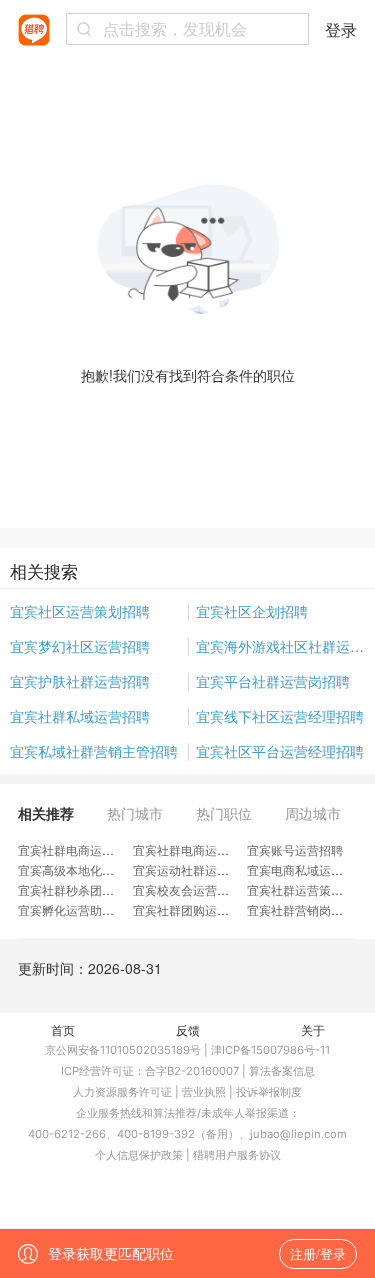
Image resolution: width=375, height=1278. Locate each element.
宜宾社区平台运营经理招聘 (280, 751)
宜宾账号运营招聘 (295, 849)
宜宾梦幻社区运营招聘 (80, 646)
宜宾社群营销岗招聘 (301, 909)
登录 (341, 29)
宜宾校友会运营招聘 (187, 889)
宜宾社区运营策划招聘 (80, 611)
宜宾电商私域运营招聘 (307, 869)
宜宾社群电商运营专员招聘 (90, 849)
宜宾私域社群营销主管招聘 (94, 751)
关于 (313, 1029)
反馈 (188, 1029)
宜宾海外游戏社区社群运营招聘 (281, 646)
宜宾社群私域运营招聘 (80, 716)
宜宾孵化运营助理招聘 (78, 909)
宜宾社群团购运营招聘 (193, 909)
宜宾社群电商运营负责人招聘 (211, 849)
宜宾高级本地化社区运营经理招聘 (108, 869)
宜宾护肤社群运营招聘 (80, 681)
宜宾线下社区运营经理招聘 (280, 716)
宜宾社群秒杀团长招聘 (78, 889)
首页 (63, 1029)
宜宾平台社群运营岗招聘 (273, 681)
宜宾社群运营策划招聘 (307, 889)
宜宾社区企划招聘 (252, 611)
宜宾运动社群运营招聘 (193, 869)
